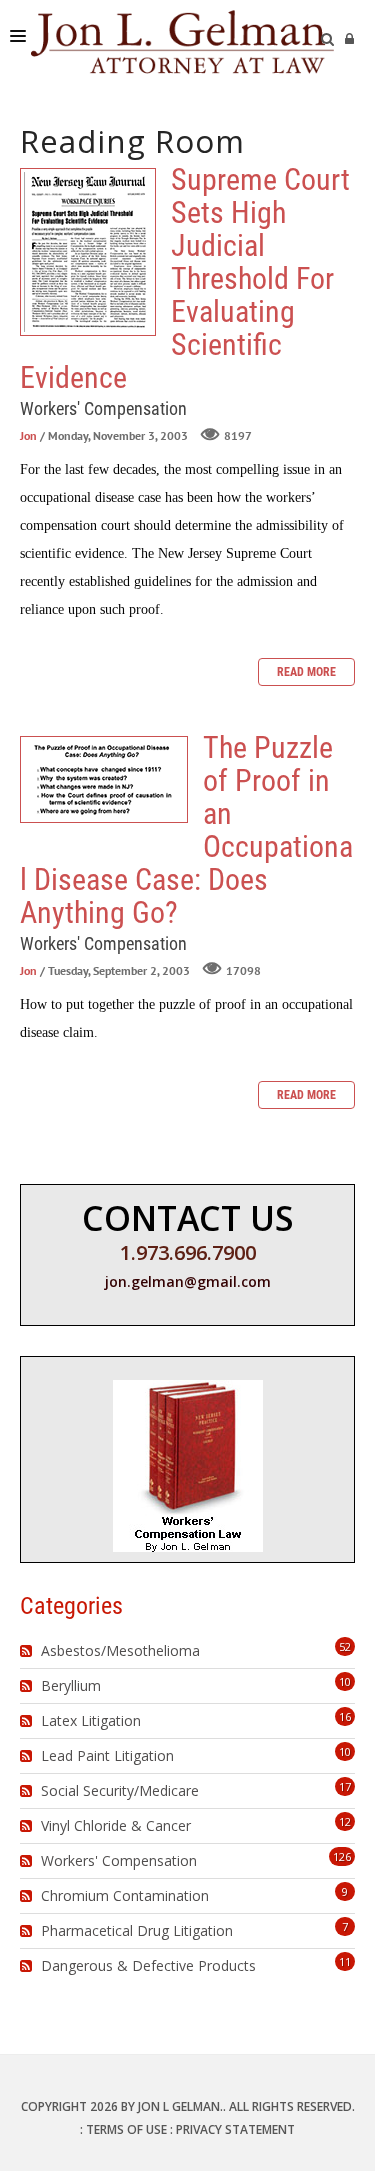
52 (345, 1646)
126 (342, 1856)
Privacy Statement (235, 2129)
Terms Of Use (126, 2129)
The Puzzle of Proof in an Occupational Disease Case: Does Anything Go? (104, 779)
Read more (306, 672)
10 (345, 1681)
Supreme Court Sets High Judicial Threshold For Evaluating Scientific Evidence (88, 252)
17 (345, 1786)
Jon (28, 435)
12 (345, 1821)
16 (345, 1716)
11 (345, 1961)
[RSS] (28, 1651)
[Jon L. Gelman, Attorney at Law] (182, 40)
